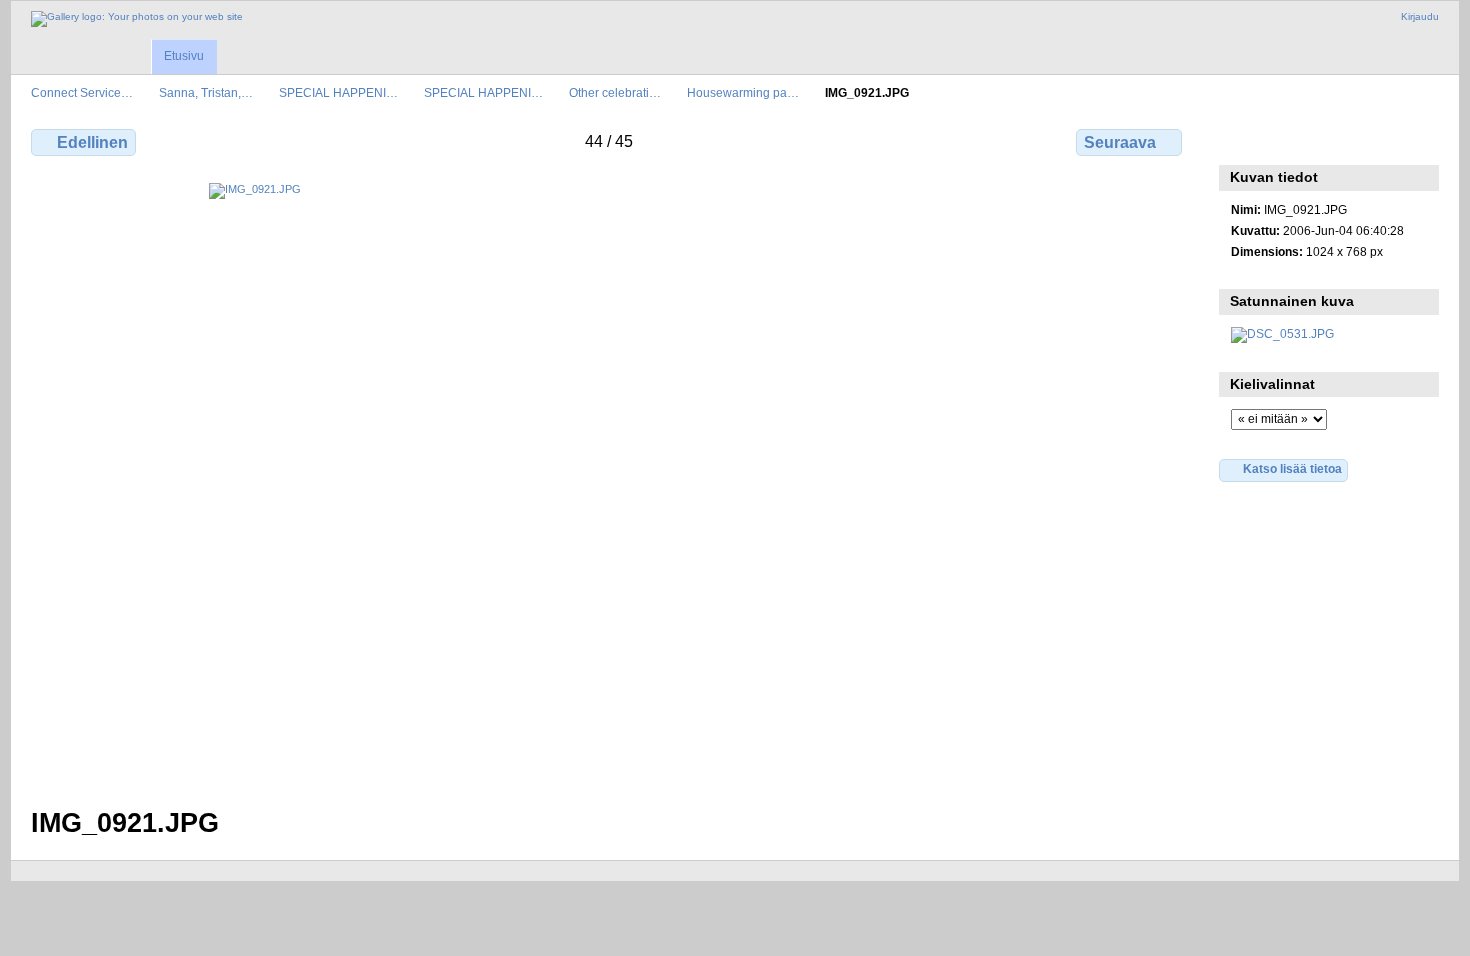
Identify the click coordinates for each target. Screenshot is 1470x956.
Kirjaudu (1420, 16)
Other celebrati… (615, 92)
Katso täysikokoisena (1241, 140)
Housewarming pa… (743, 92)
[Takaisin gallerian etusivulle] (137, 19)
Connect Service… (82, 92)
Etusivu (184, 56)
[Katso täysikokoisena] (608, 483)
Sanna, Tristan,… (206, 92)
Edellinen (92, 142)
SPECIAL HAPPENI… (338, 92)
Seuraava (1120, 142)
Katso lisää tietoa (1292, 468)
